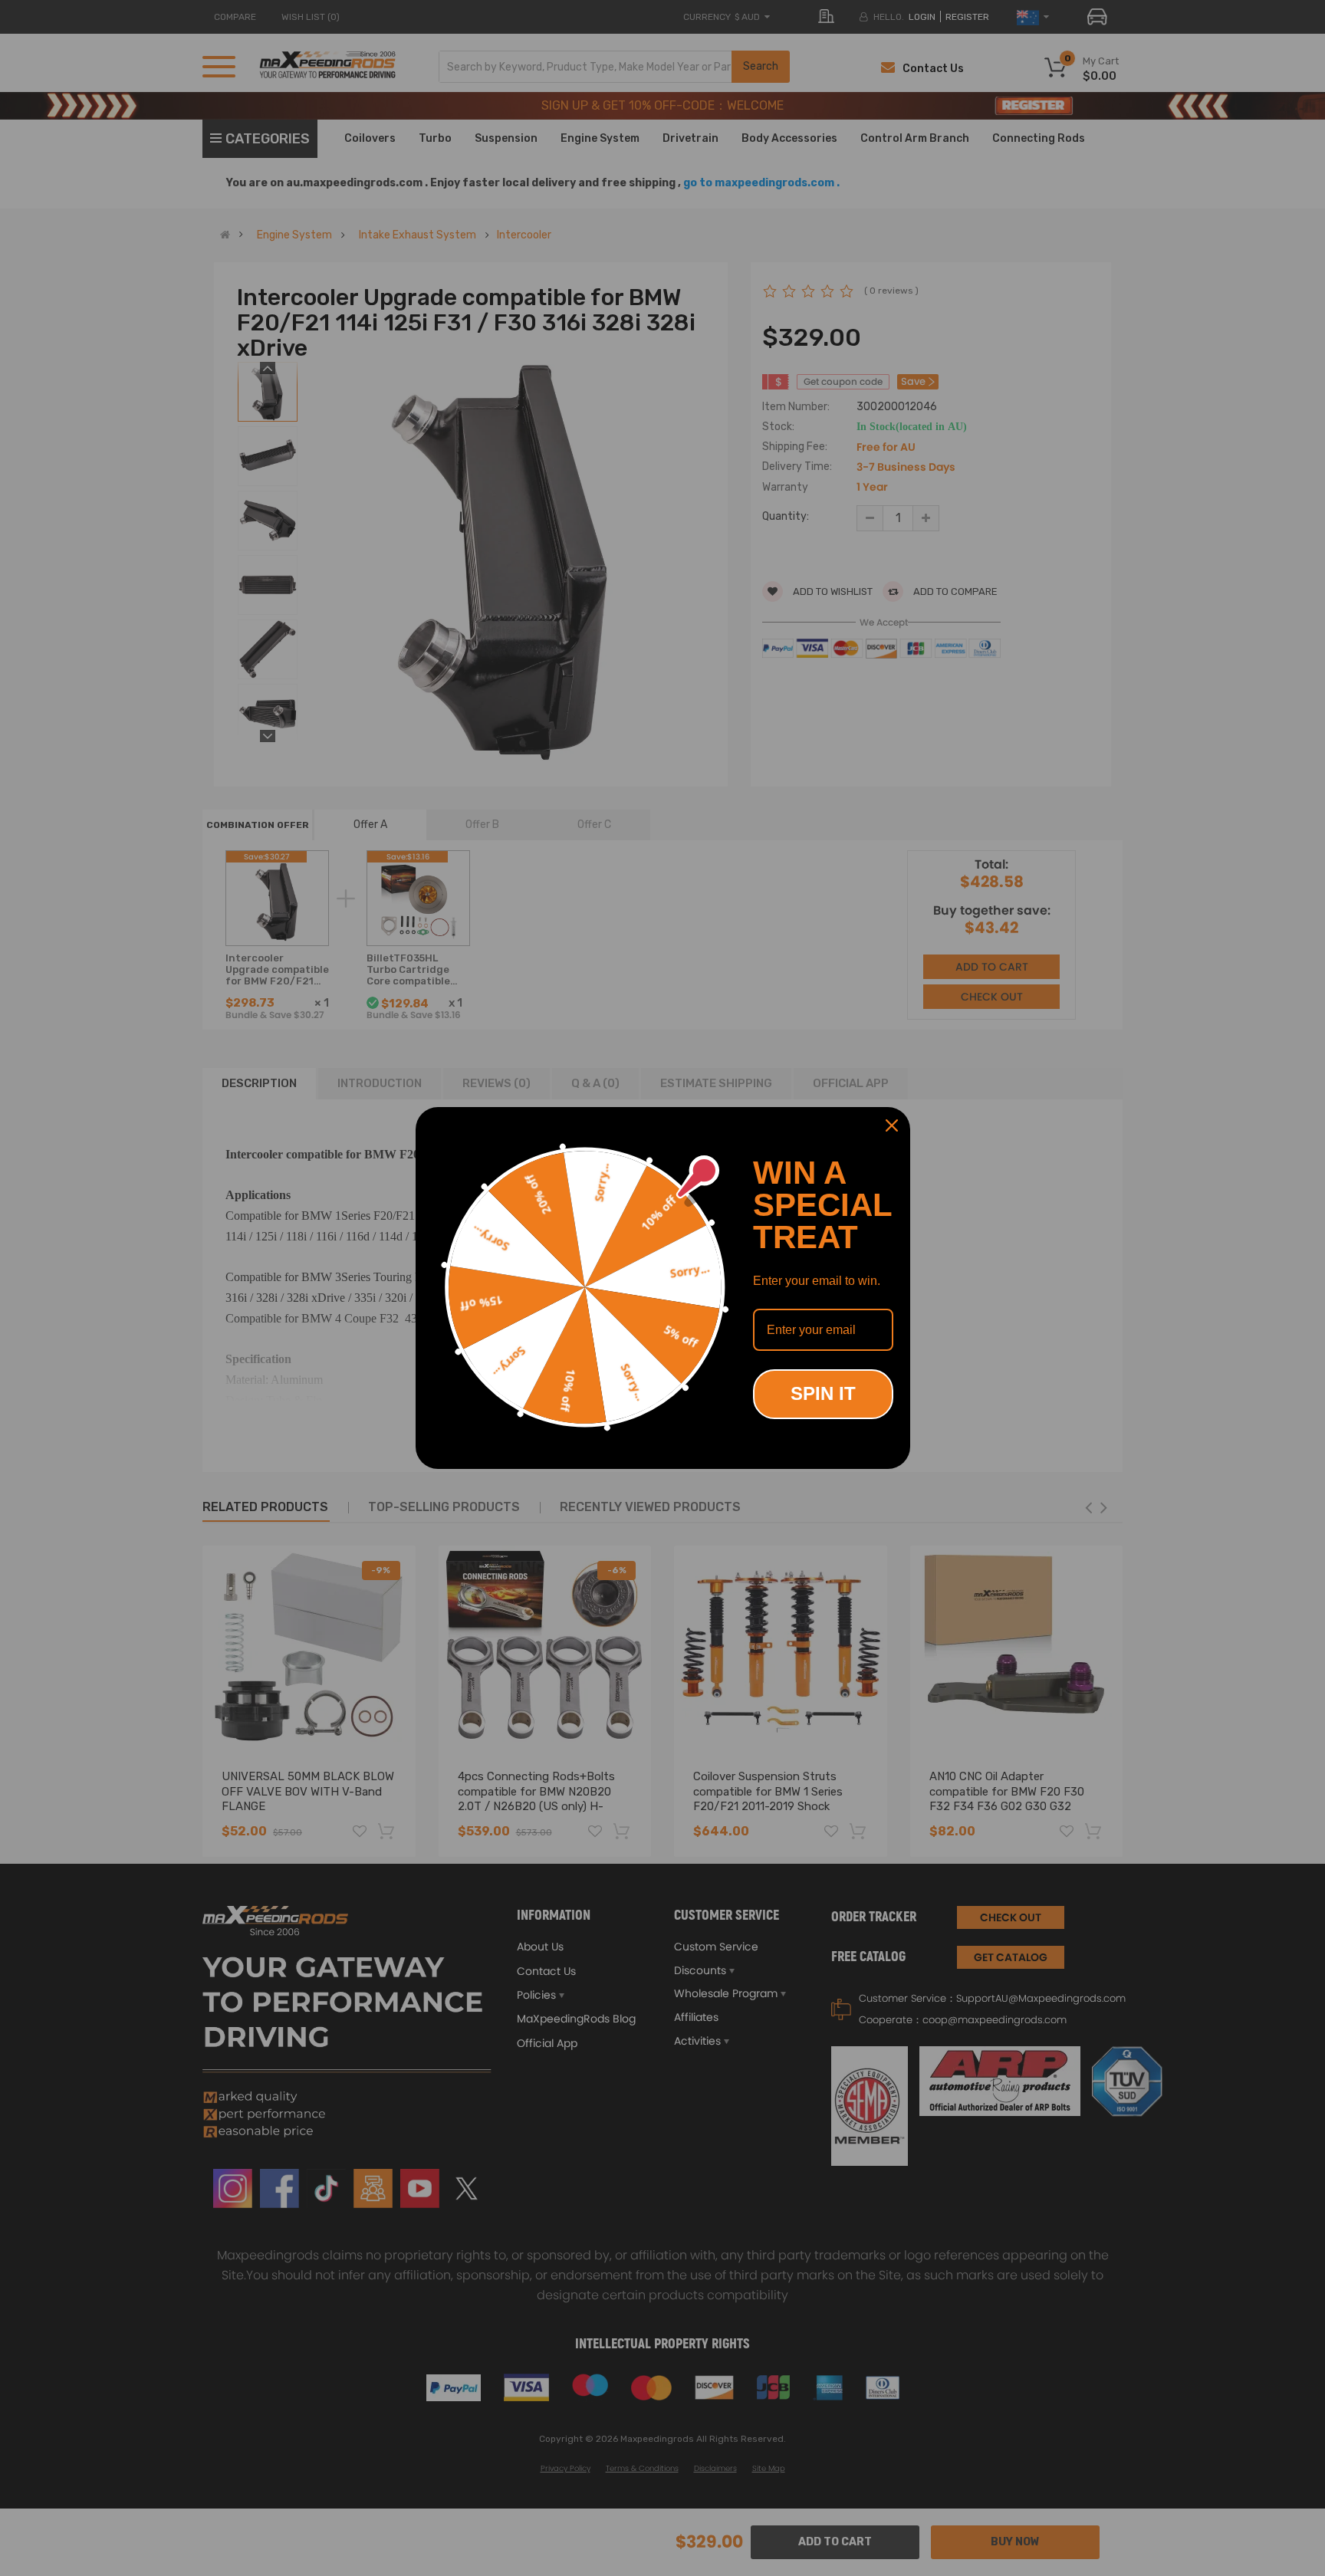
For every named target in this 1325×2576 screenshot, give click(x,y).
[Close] (892, 1125)
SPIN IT (823, 1393)
